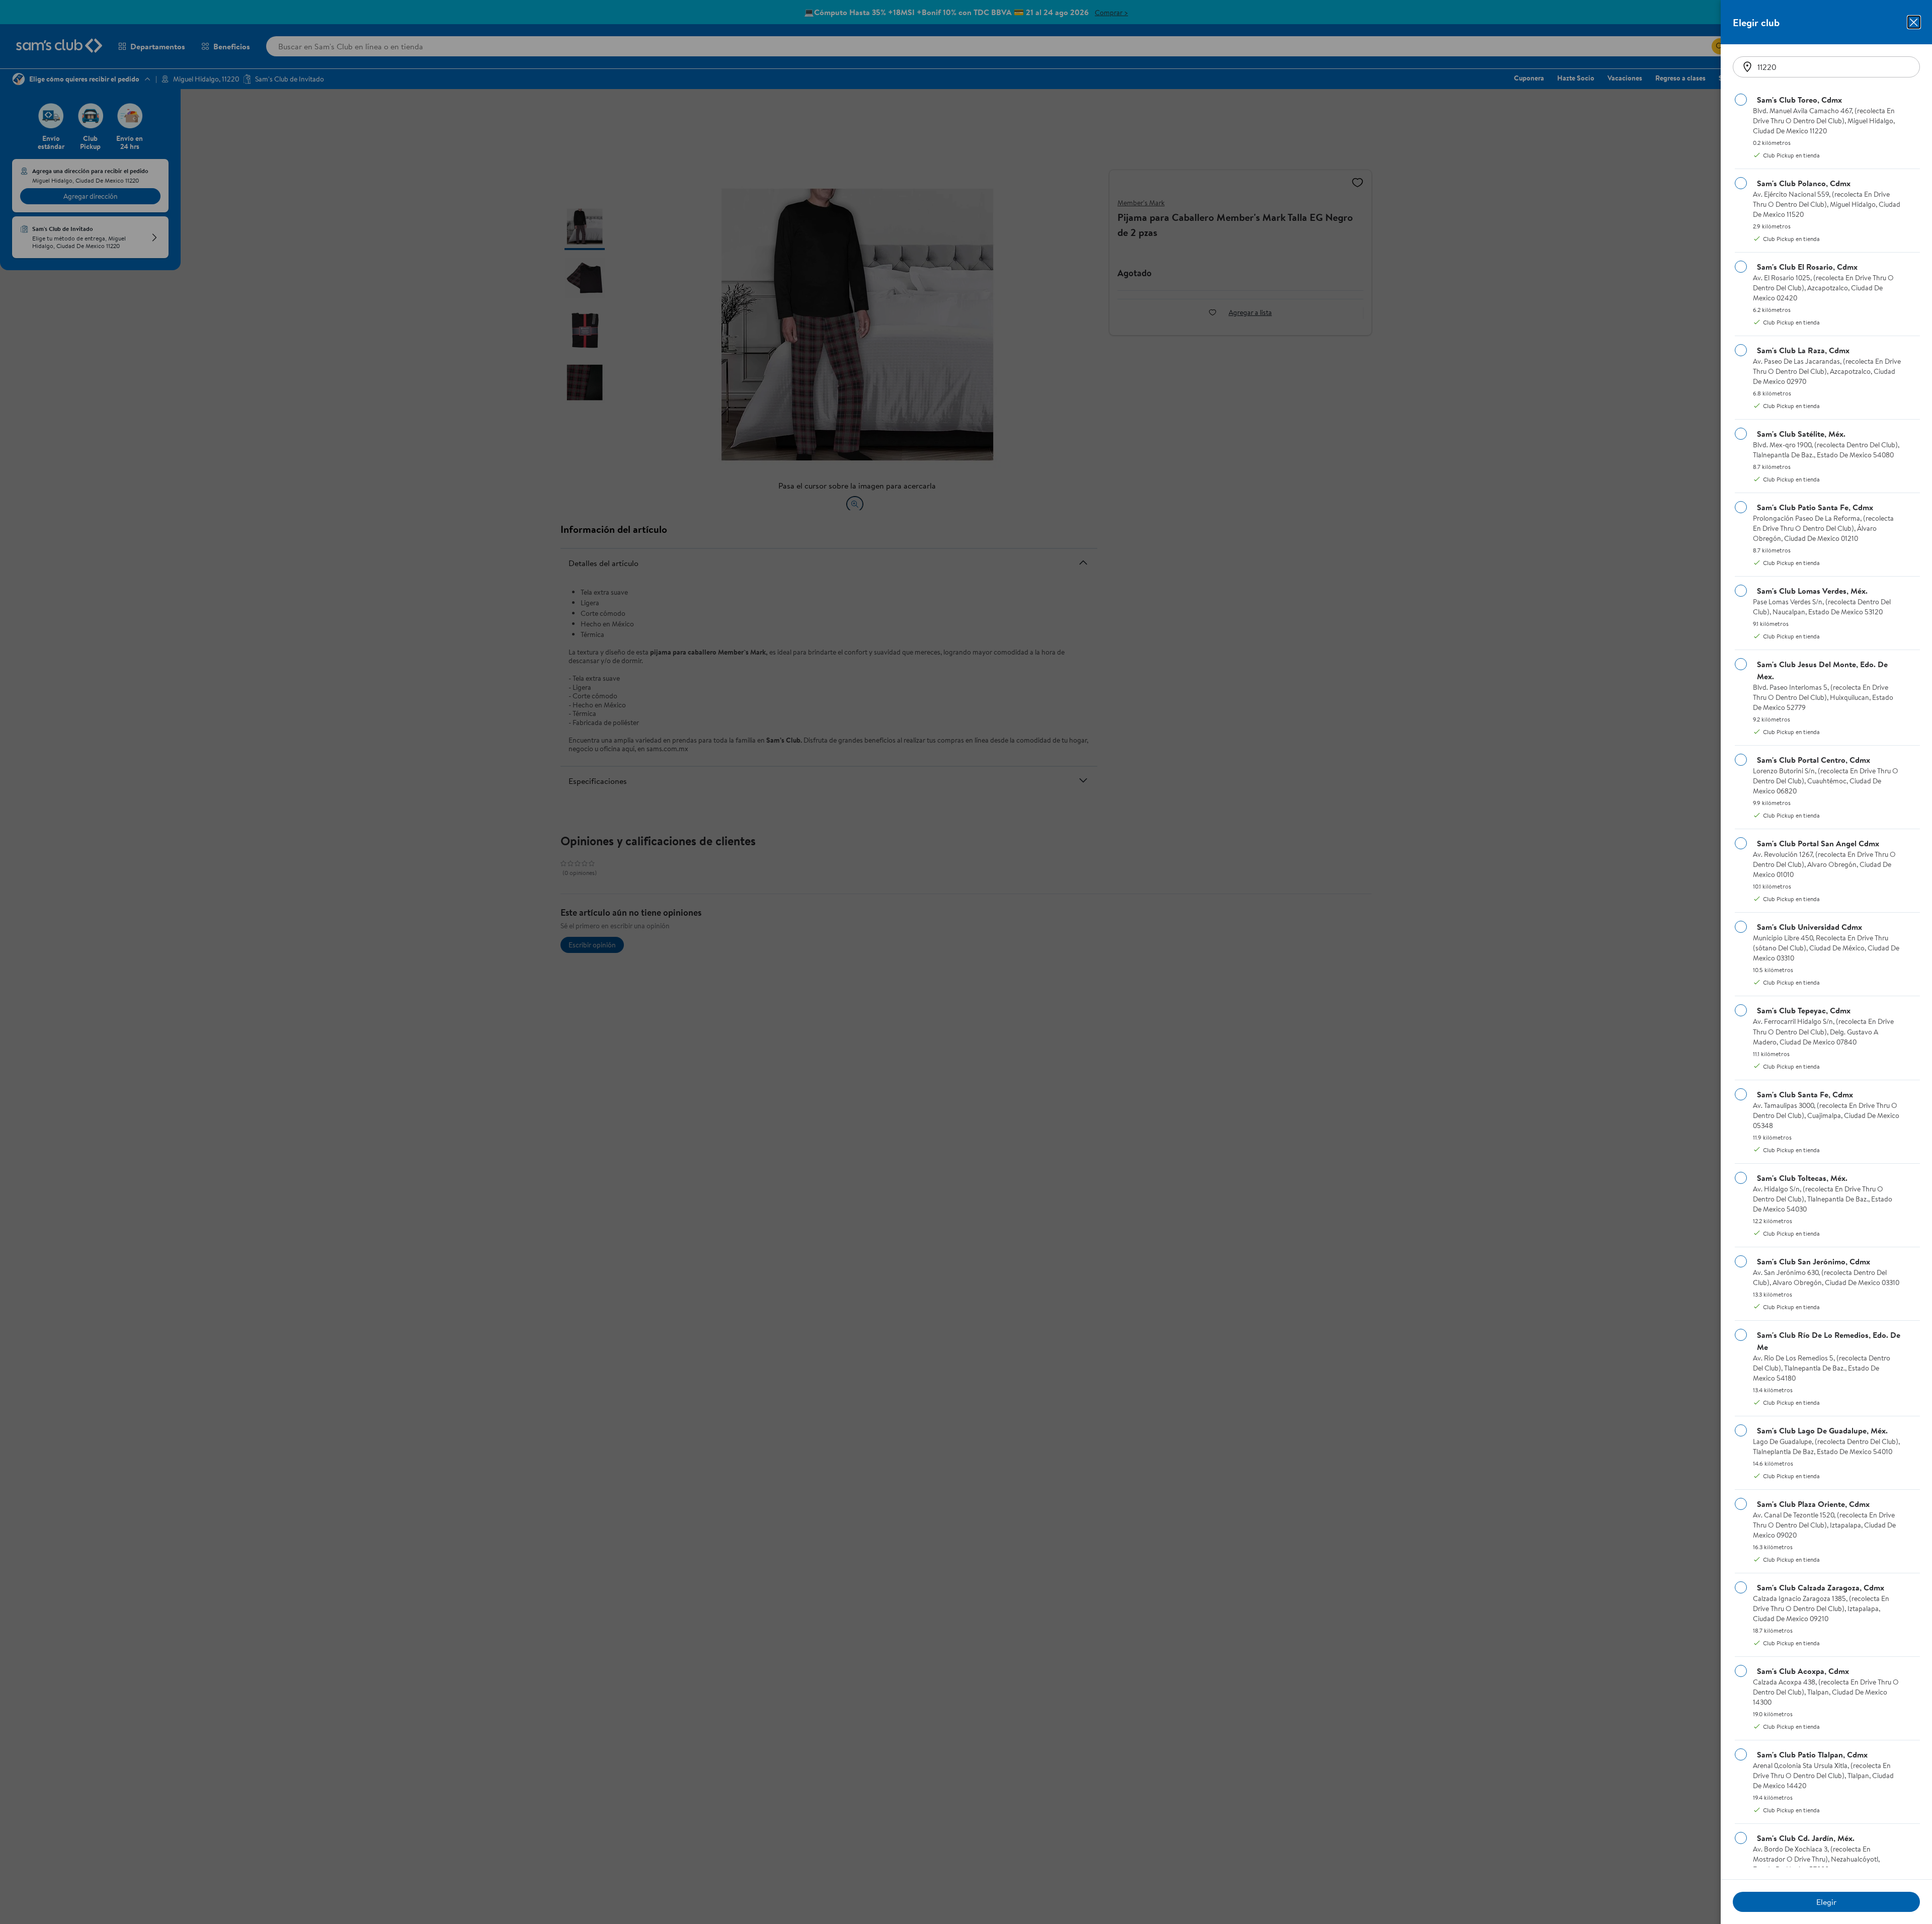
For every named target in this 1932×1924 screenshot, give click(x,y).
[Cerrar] (1914, 22)
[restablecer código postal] (1747, 67)
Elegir (1826, 1902)
